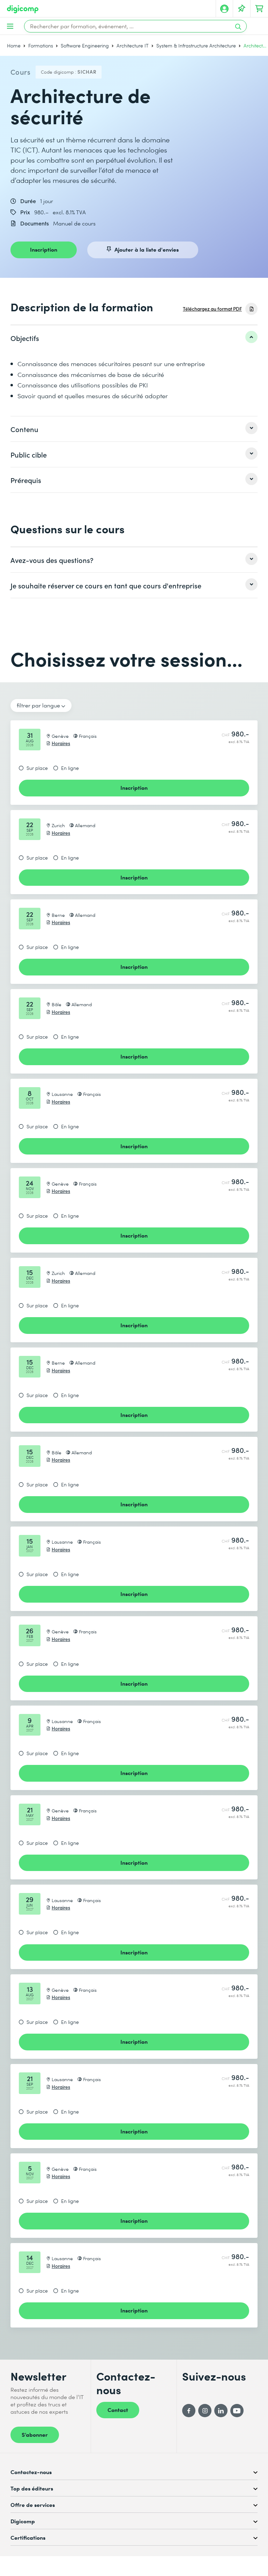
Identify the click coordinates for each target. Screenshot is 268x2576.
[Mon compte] (224, 9)
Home (14, 46)
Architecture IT (133, 46)
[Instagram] (205, 2411)
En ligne (70, 768)
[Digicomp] (23, 9)
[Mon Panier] (259, 9)
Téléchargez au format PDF (212, 309)
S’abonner (35, 2434)
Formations (41, 46)
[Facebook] (189, 2411)
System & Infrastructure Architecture (196, 46)
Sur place (37, 768)
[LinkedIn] (221, 2411)
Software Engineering (85, 46)
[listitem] (134, 338)
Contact (118, 2410)
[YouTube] (237, 2411)
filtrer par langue (38, 705)
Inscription (44, 249)
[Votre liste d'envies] (242, 9)
